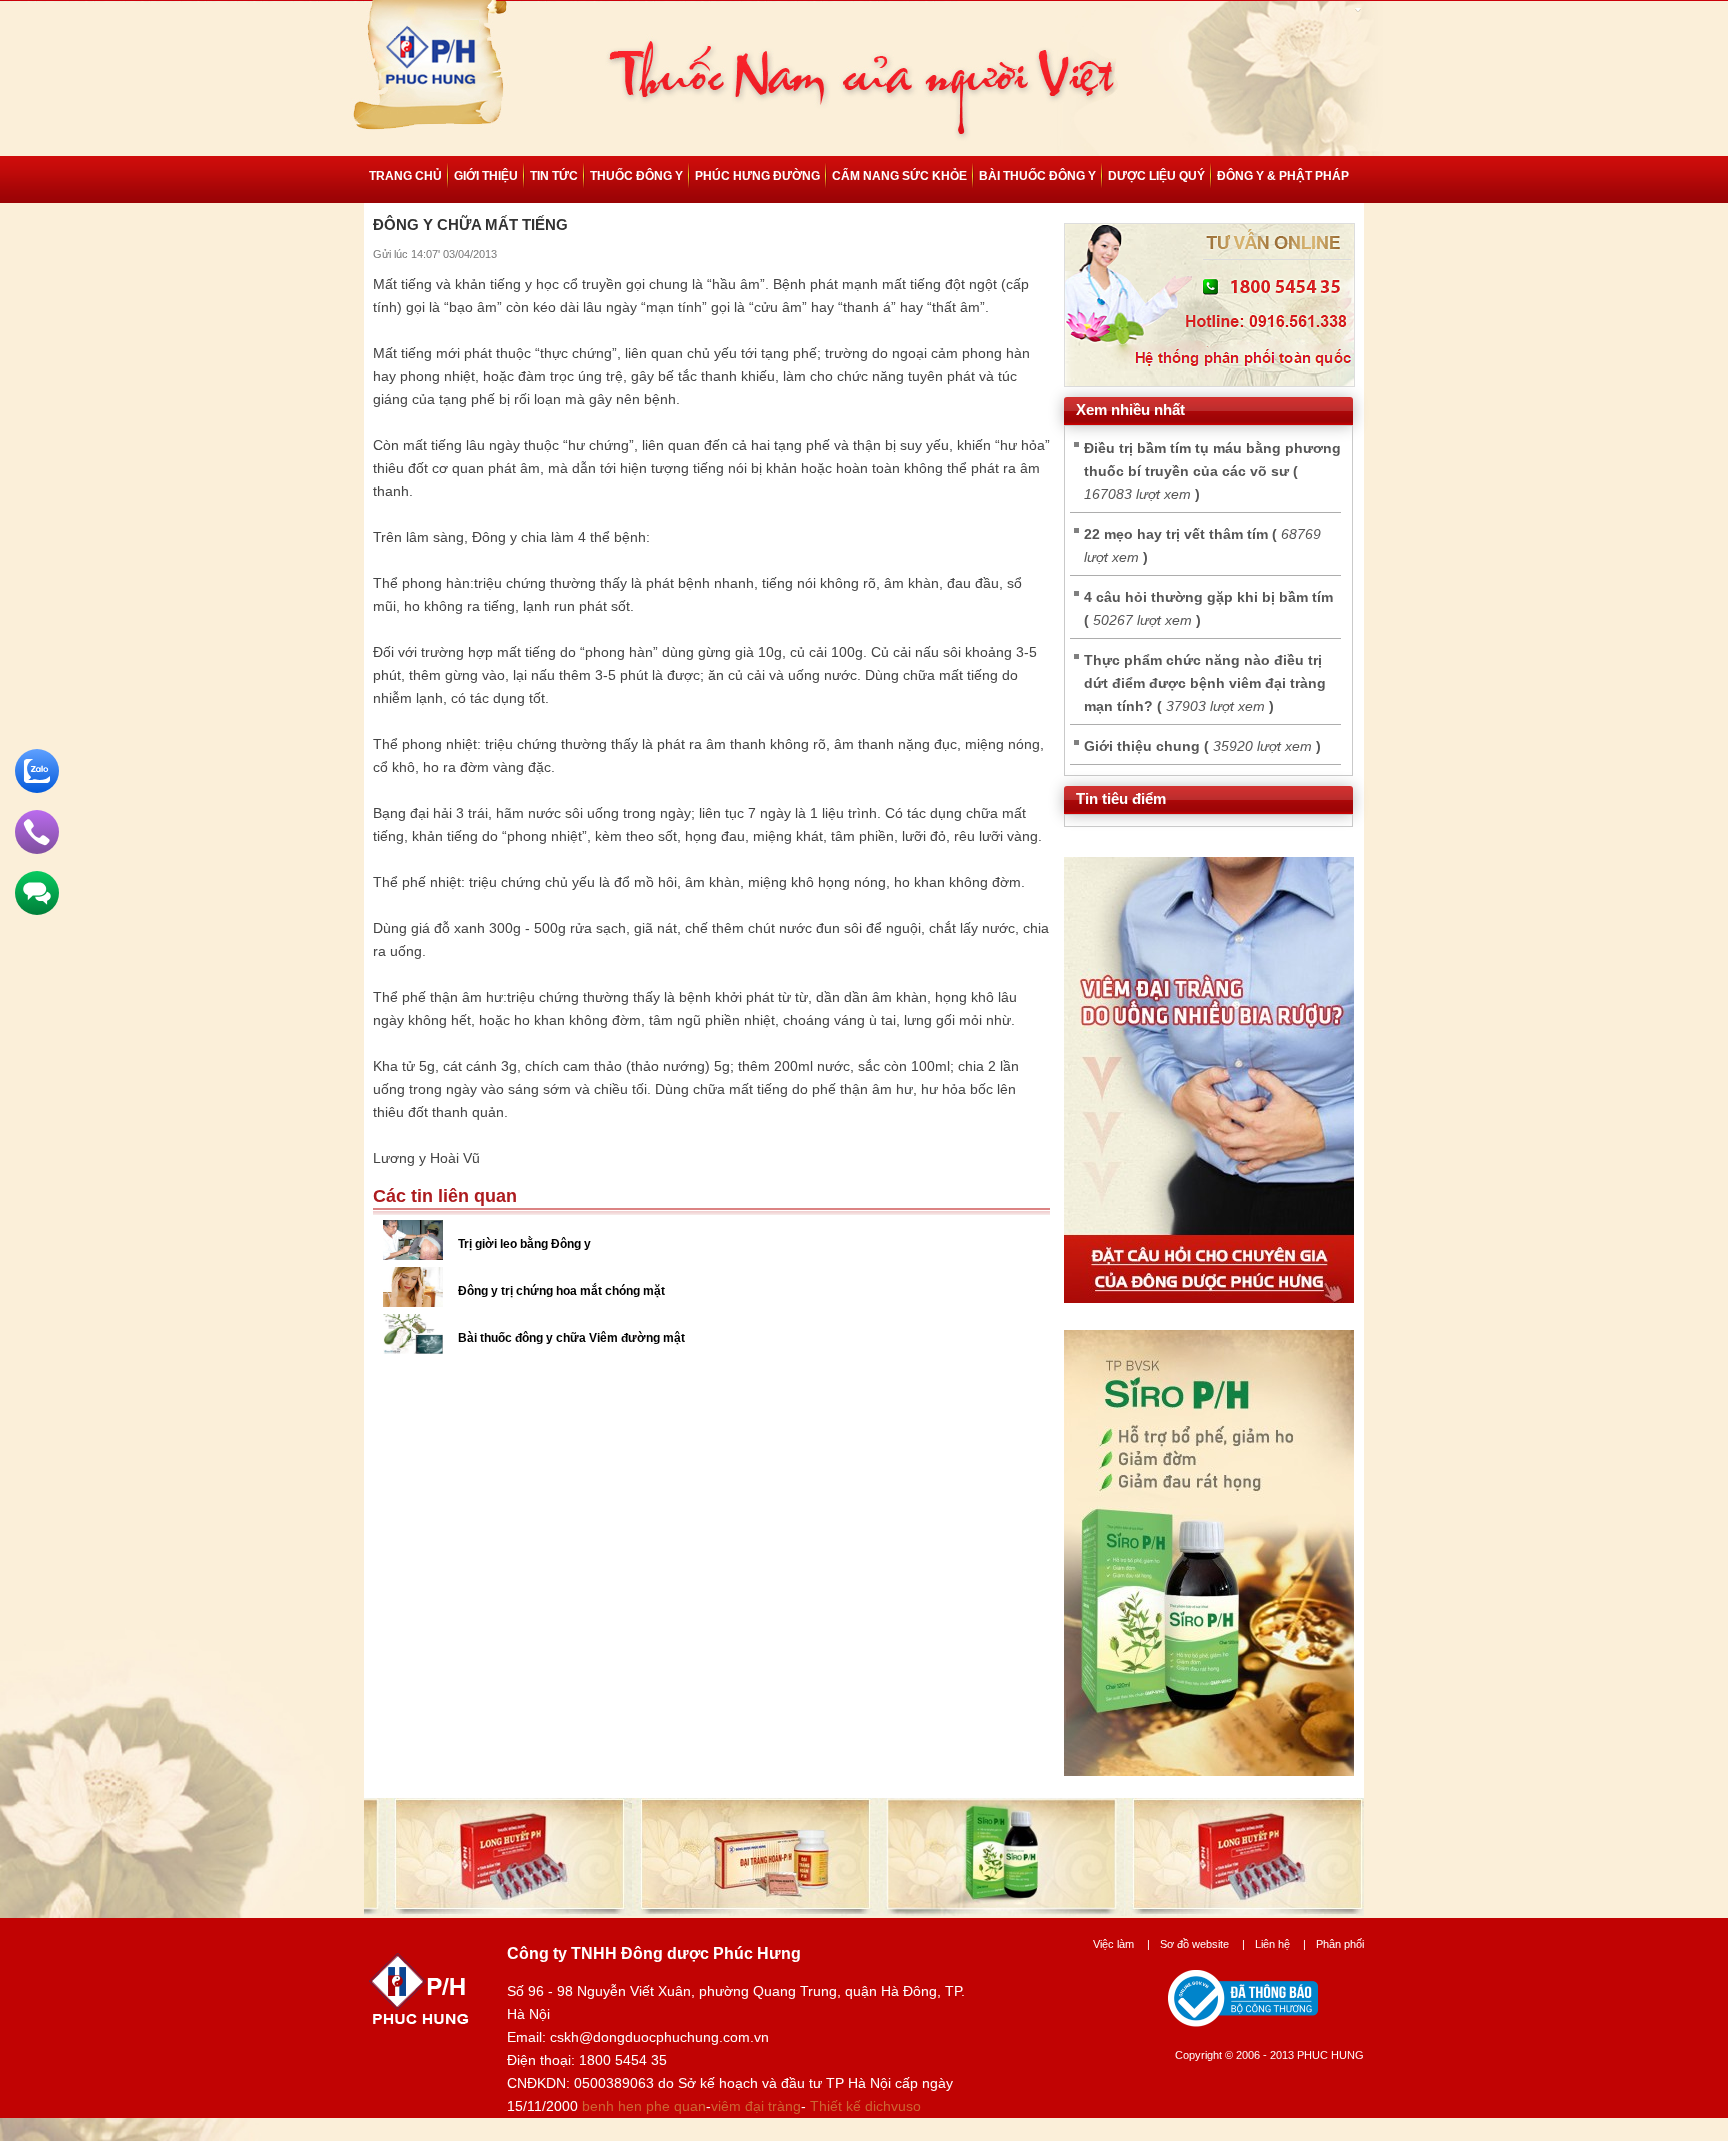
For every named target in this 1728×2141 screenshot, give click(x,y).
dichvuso (893, 2106)
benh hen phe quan (644, 2106)
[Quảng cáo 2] (1209, 1771)
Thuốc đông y (636, 176)
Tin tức (554, 176)
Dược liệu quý (1156, 176)
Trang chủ (405, 176)
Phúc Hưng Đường (757, 176)
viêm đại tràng (756, 2106)
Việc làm (1121, 1944)
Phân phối (1340, 1944)
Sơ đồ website (1202, 1944)
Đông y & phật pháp (1283, 176)
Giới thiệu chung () (1202, 746)
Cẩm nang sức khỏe (899, 176)
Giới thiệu (486, 176)
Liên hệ (1280, 1944)
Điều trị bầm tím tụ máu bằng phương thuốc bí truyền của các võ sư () (1212, 471)
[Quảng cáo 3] (1209, 1298)
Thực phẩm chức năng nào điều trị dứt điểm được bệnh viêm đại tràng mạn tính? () (1205, 683)
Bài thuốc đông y (1037, 176)
